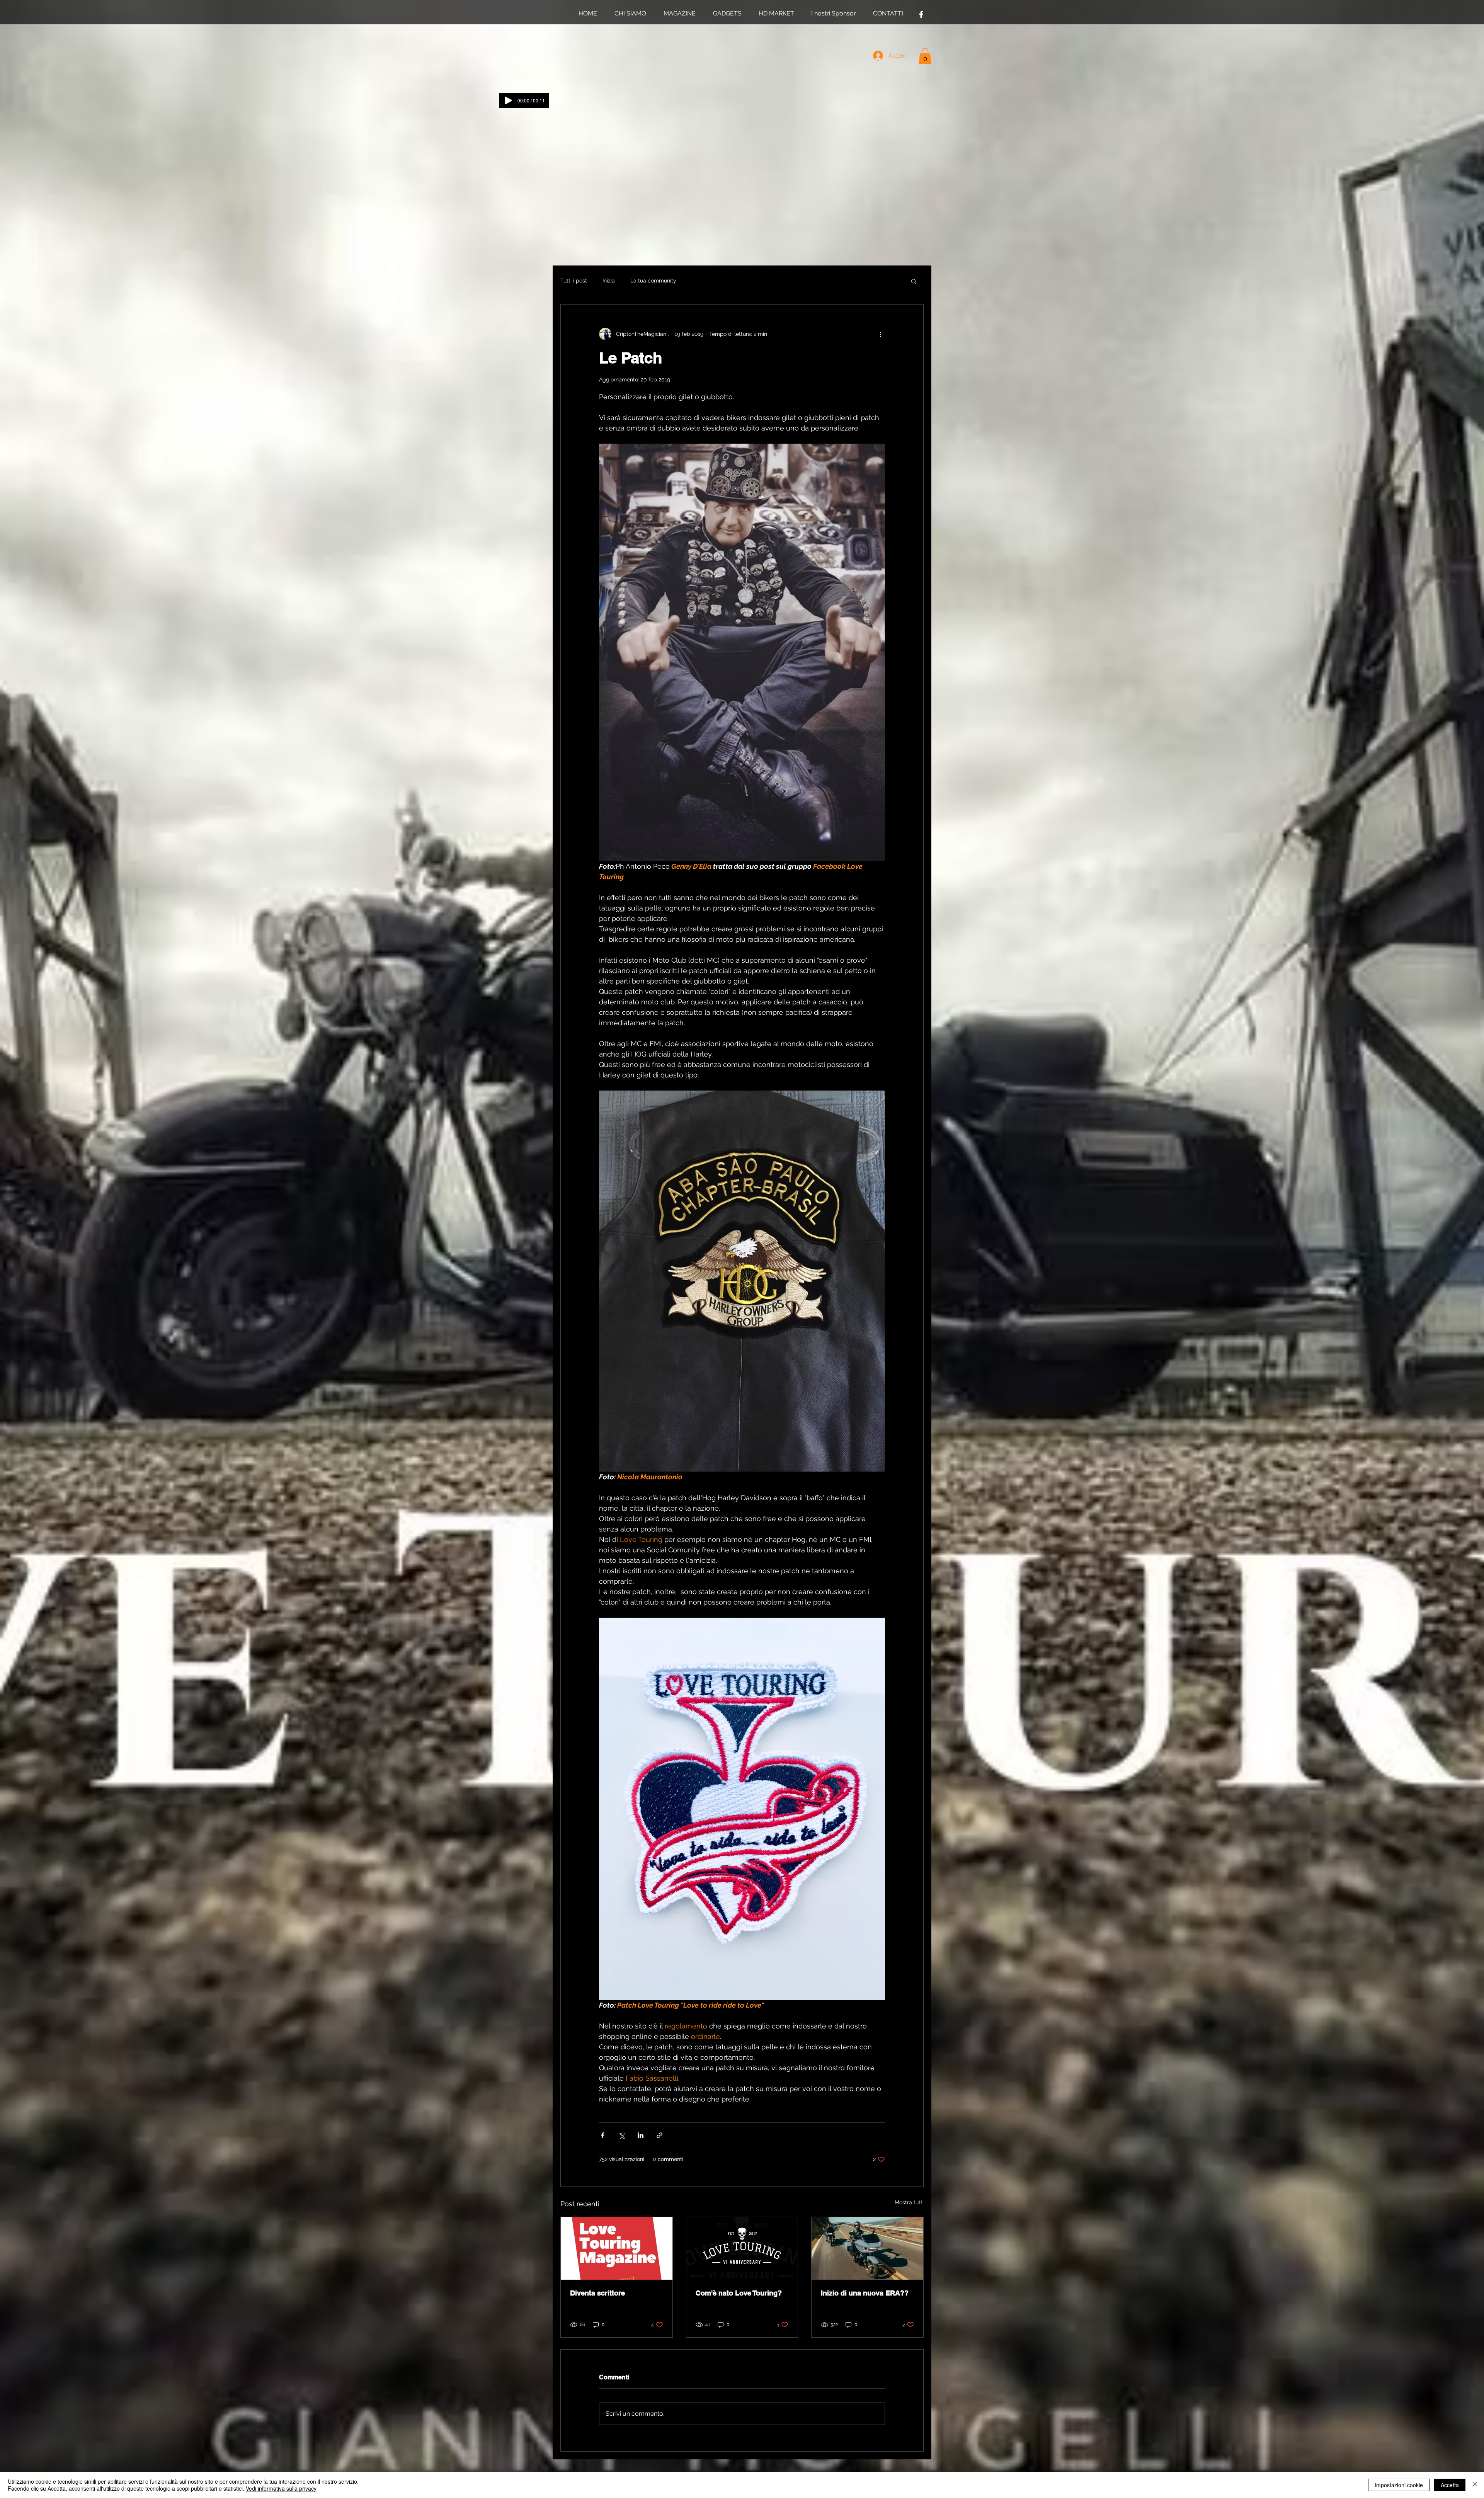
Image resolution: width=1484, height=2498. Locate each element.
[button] (925, 56)
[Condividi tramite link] (659, 2135)
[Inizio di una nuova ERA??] (867, 2248)
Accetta (1450, 2485)
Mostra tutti (909, 2202)
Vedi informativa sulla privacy (281, 2488)
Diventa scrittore (597, 2293)
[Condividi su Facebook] (603, 2135)
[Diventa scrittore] (617, 2248)
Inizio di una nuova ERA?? (865, 2293)
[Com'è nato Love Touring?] (742, 2248)
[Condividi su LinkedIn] (641, 2135)
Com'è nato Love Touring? (739, 2293)
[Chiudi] (1475, 2485)
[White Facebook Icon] (921, 14)
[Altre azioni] (880, 334)
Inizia (609, 281)
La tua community (653, 281)
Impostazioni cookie (1399, 2485)
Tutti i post (574, 281)
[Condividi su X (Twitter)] (622, 2135)
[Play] (509, 100)
